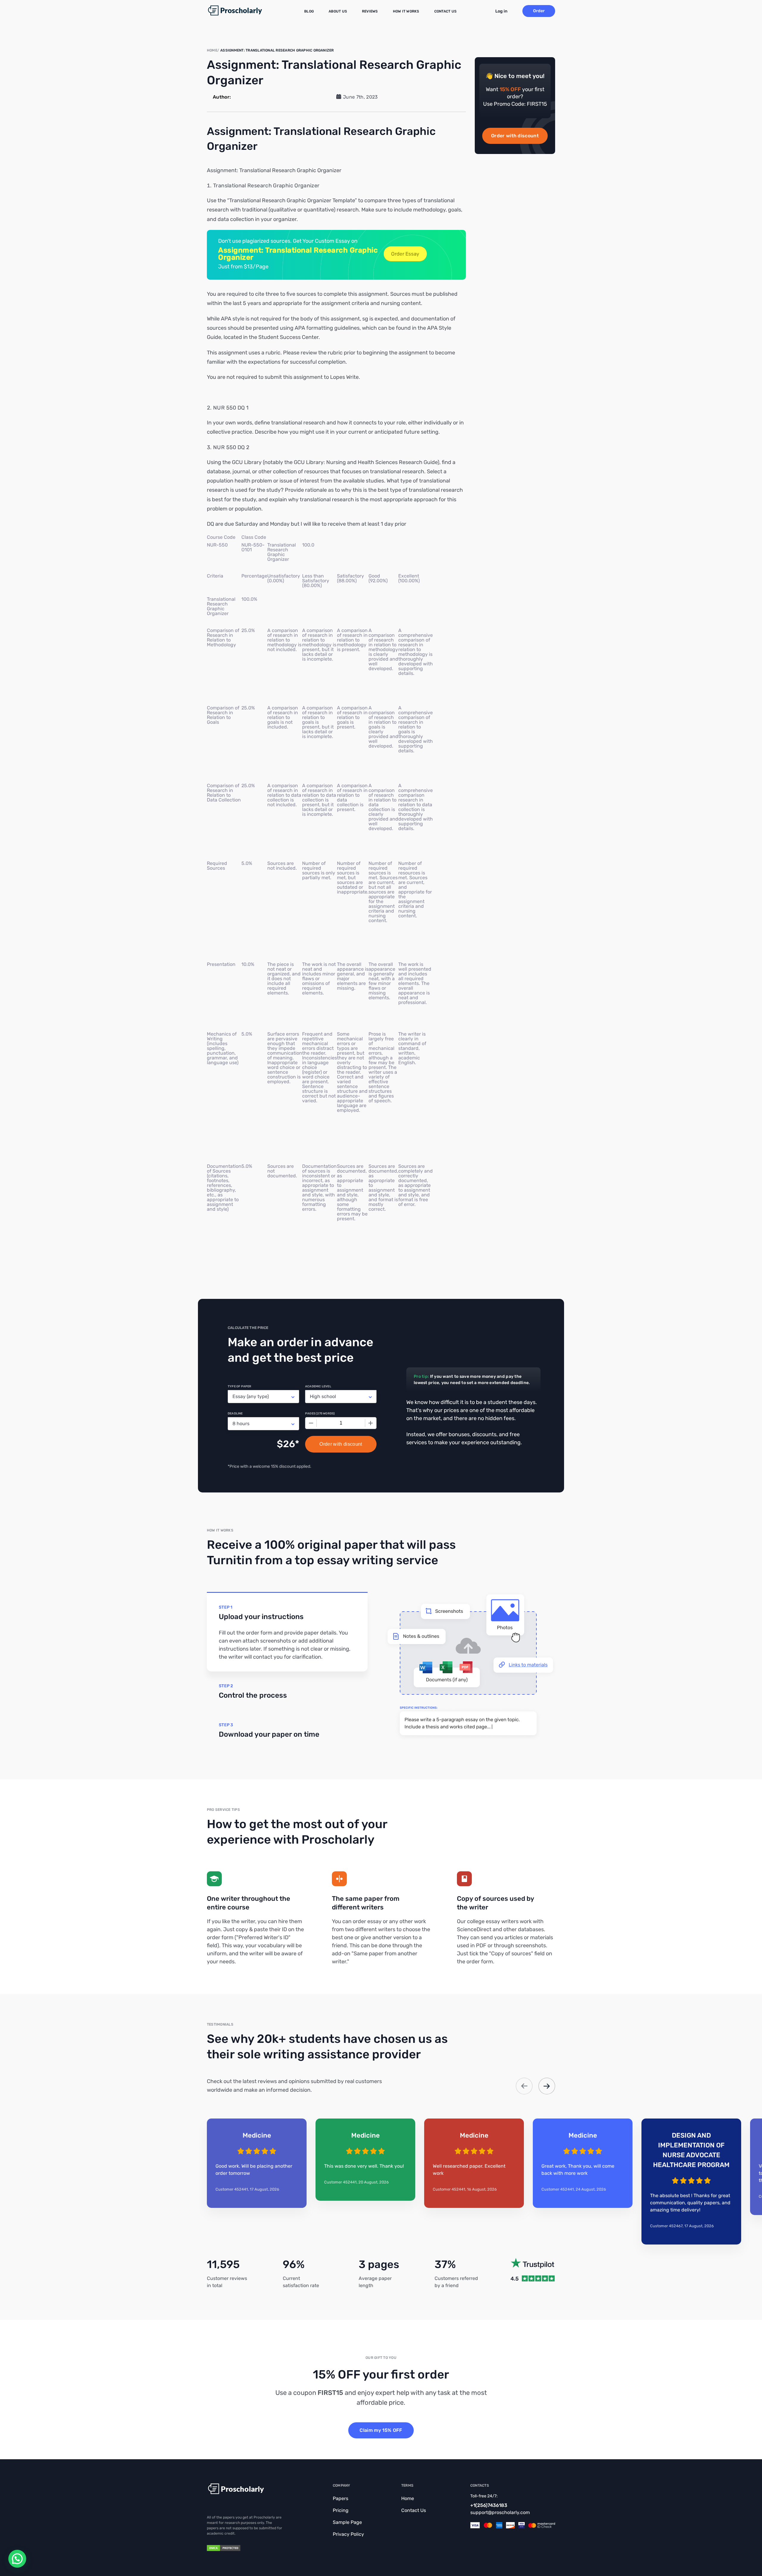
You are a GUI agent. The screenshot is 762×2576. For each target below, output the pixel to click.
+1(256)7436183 (489, 2505)
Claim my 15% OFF (381, 2430)
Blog (309, 11)
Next (547, 2086)
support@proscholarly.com (500, 2512)
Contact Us (445, 11)
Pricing (341, 2510)
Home (408, 2498)
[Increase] (371, 1423)
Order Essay (405, 254)
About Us (338, 11)
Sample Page (347, 2522)
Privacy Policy (348, 2534)
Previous (524, 2086)
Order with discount (515, 136)
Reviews (370, 11)
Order (539, 11)
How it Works (406, 11)
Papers (341, 2498)
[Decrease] (311, 1423)
